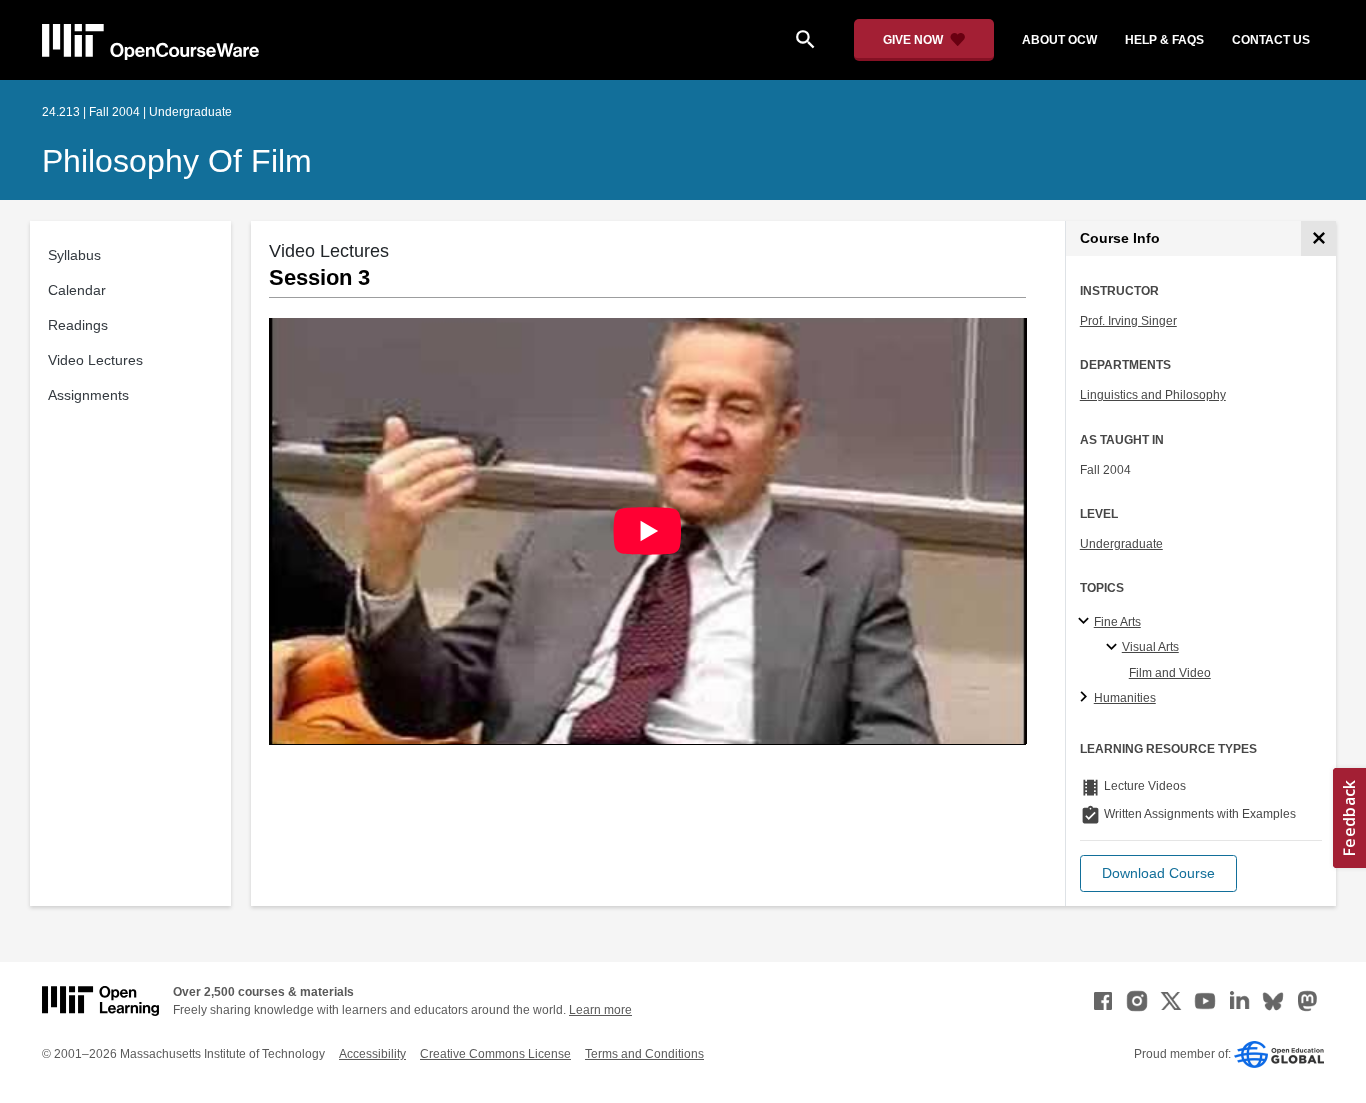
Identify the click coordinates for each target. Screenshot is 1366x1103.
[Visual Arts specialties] (1114, 648)
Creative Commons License (495, 1054)
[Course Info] (1318, 238)
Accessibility (372, 1054)
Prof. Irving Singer (1128, 321)
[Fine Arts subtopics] (1086, 622)
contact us (1271, 40)
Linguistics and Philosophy (1153, 395)
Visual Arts (1150, 647)
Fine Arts (1117, 622)
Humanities (1125, 698)
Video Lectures (95, 360)
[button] (1158, 873)
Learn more (600, 1010)
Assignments (88, 395)
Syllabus (74, 255)
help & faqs (1164, 40)
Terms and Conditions (644, 1054)
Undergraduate (1121, 544)
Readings (78, 325)
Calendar (77, 290)
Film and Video (1170, 673)
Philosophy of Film (177, 161)
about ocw (1059, 40)
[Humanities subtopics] (1086, 698)
